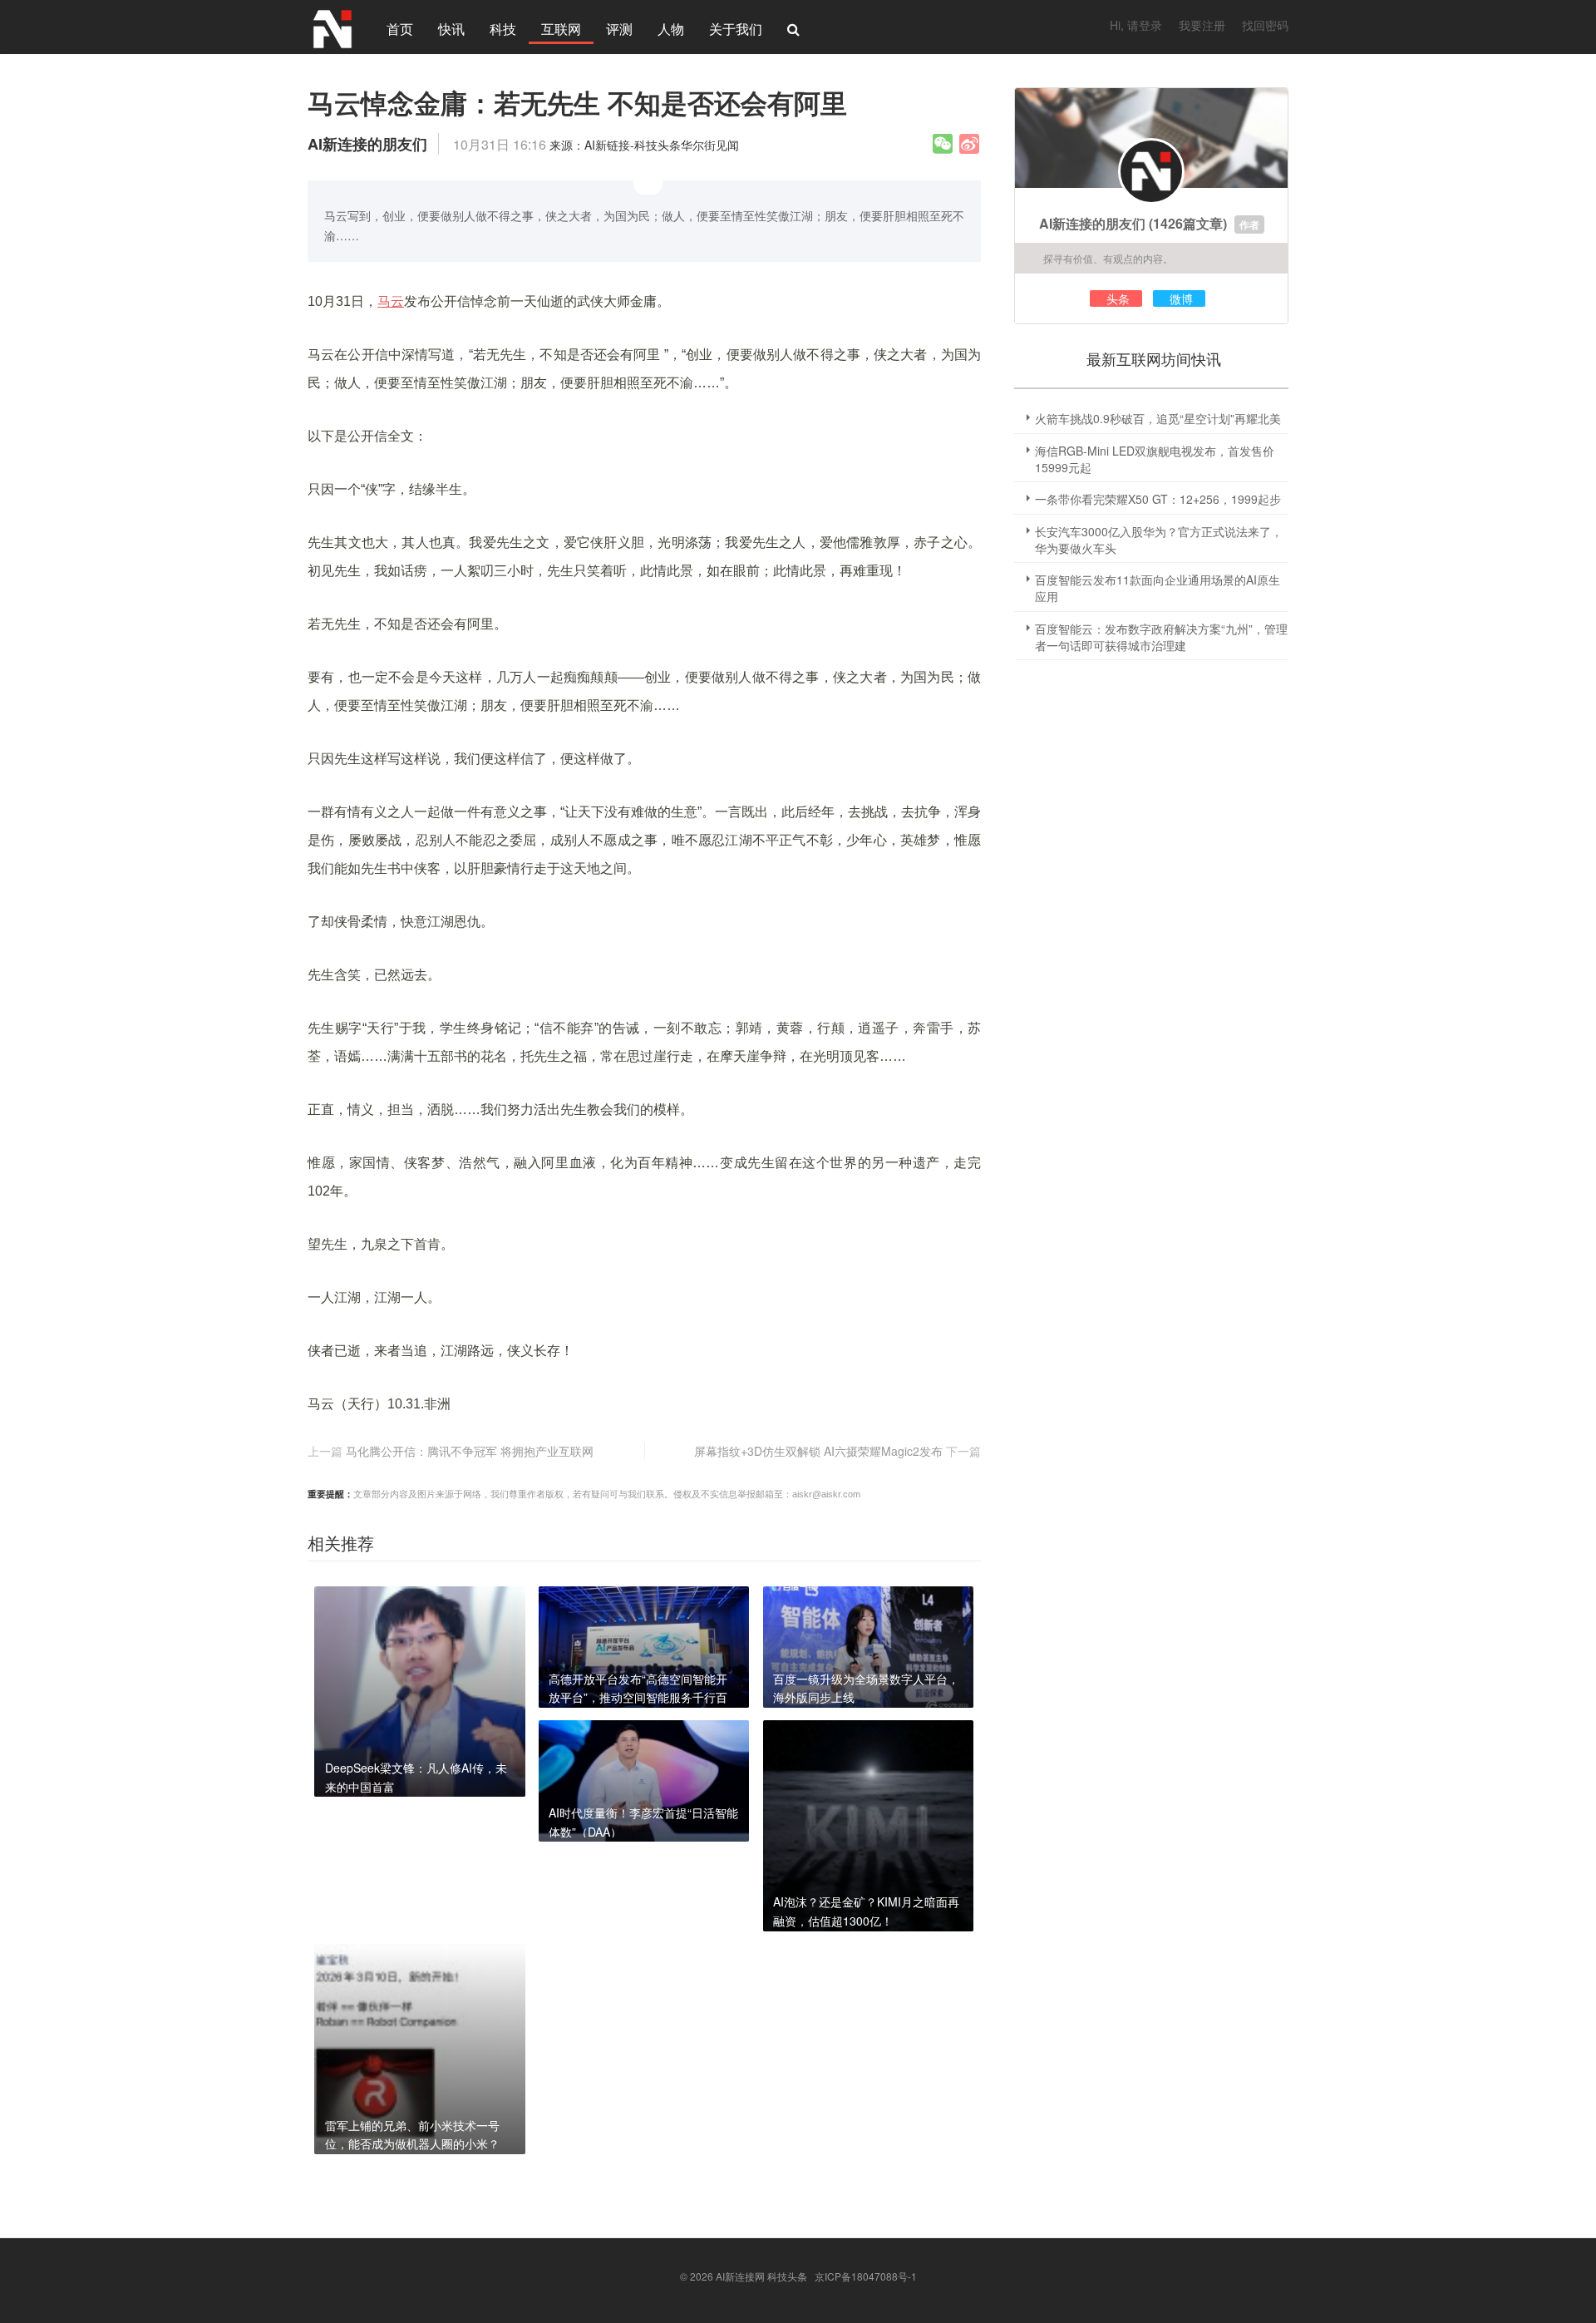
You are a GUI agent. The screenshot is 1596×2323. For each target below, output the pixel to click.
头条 (1118, 298)
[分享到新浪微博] (969, 144)
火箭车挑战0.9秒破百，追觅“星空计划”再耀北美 (1158, 418)
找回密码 (1265, 25)
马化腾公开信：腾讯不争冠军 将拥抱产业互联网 (470, 1451)
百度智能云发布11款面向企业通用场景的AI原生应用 (1158, 588)
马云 (391, 301)
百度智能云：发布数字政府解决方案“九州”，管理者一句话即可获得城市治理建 (1161, 637)
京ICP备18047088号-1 (866, 2276)
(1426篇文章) (1188, 223)
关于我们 (736, 29)
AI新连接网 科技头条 (761, 2276)
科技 (503, 29)
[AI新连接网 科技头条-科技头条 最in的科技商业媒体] (332, 27)
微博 (1181, 298)
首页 (400, 29)
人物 (671, 29)
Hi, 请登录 (1136, 25)
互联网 (561, 29)
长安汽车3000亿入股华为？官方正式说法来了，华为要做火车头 (1159, 540)
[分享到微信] (943, 144)
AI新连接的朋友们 (1092, 223)
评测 (619, 29)
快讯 (451, 29)
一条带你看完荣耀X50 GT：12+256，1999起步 (1158, 499)
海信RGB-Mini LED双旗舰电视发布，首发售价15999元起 (1155, 459)
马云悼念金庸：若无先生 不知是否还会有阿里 (577, 102)
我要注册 (1202, 25)
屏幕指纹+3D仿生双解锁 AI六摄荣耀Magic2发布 (818, 1451)
